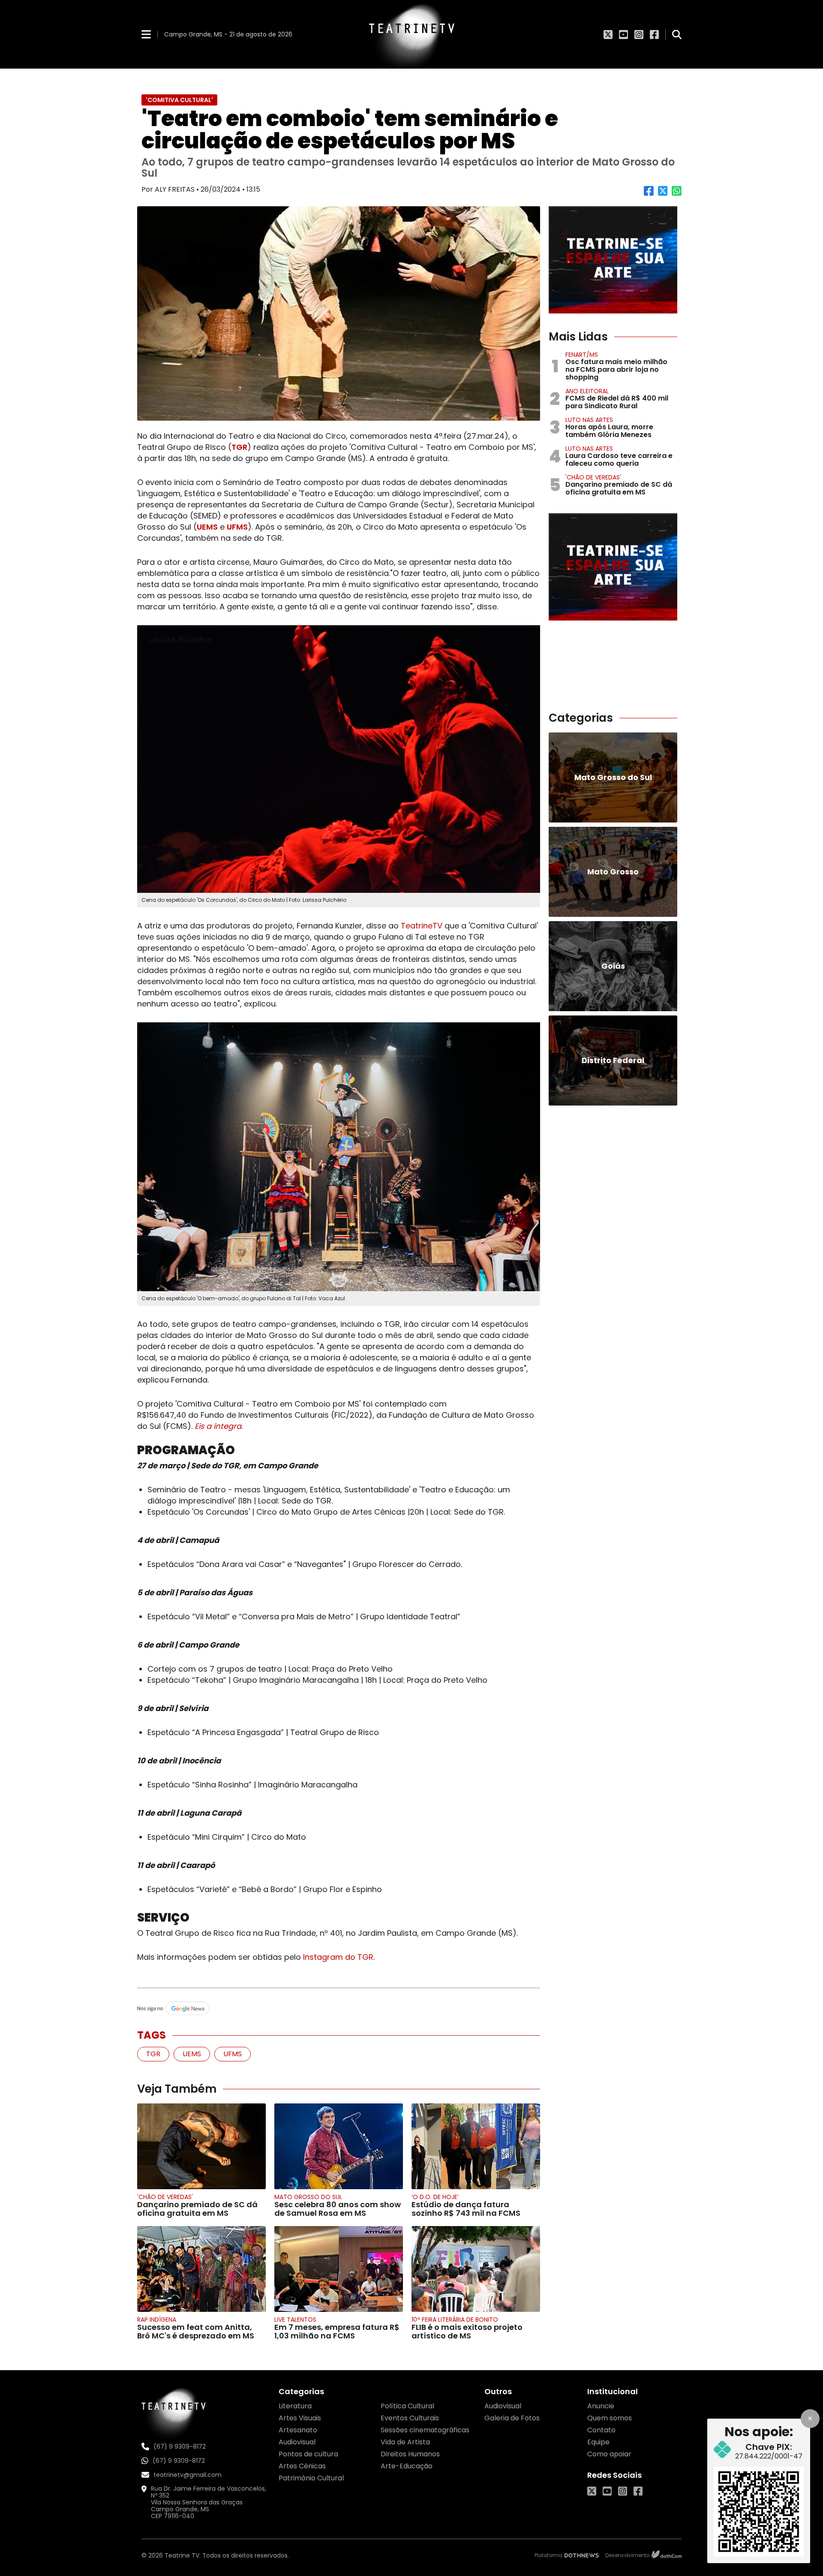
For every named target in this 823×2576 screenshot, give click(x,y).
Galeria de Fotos (512, 2418)
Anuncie (601, 2406)
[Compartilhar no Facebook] (649, 194)
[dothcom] (667, 2556)
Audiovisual (297, 2442)
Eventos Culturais (410, 2418)
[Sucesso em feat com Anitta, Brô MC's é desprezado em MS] (201, 2269)
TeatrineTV (422, 926)
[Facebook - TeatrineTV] (654, 34)
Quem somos (610, 2418)
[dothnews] (582, 2555)
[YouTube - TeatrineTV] (623, 34)
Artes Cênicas (302, 2466)
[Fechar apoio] (810, 2419)
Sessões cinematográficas (425, 2430)
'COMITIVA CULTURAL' (179, 100)
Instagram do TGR (338, 1957)
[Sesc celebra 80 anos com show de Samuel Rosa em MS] (339, 2146)
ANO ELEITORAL (587, 391)
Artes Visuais (300, 2418)
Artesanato (298, 2430)
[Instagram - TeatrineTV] (639, 34)
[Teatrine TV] (411, 34)
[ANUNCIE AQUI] (613, 260)
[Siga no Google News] (339, 2009)
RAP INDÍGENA (157, 2320)
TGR (239, 447)
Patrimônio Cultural (311, 2478)
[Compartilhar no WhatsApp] (677, 194)
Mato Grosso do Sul (308, 2197)
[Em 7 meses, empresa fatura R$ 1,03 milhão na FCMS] (339, 2269)
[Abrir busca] (677, 34)
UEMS (207, 527)
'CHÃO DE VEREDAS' (165, 2197)
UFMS (237, 527)
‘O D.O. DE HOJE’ (435, 2197)
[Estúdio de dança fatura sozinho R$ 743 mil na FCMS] (476, 2146)
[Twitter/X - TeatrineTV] (608, 34)
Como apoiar (609, 2454)
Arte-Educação (407, 2466)
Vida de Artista (405, 2442)
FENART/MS (582, 355)
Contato (601, 2430)
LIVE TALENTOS (295, 2320)
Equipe (598, 2442)
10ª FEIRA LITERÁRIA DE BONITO (455, 2320)
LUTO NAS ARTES (589, 420)
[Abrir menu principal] (146, 34)
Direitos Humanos (410, 2454)
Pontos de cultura (308, 2454)
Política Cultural (407, 2406)
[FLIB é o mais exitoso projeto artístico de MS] (476, 2269)
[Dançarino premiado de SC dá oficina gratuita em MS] (201, 2146)
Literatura (295, 2406)
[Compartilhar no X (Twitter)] (663, 194)
